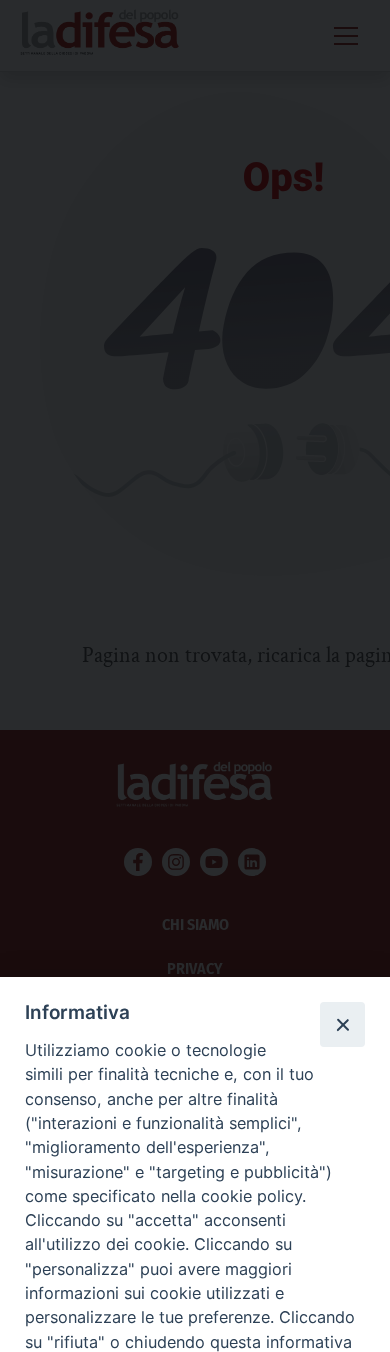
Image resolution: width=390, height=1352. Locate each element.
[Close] (342, 1024)
